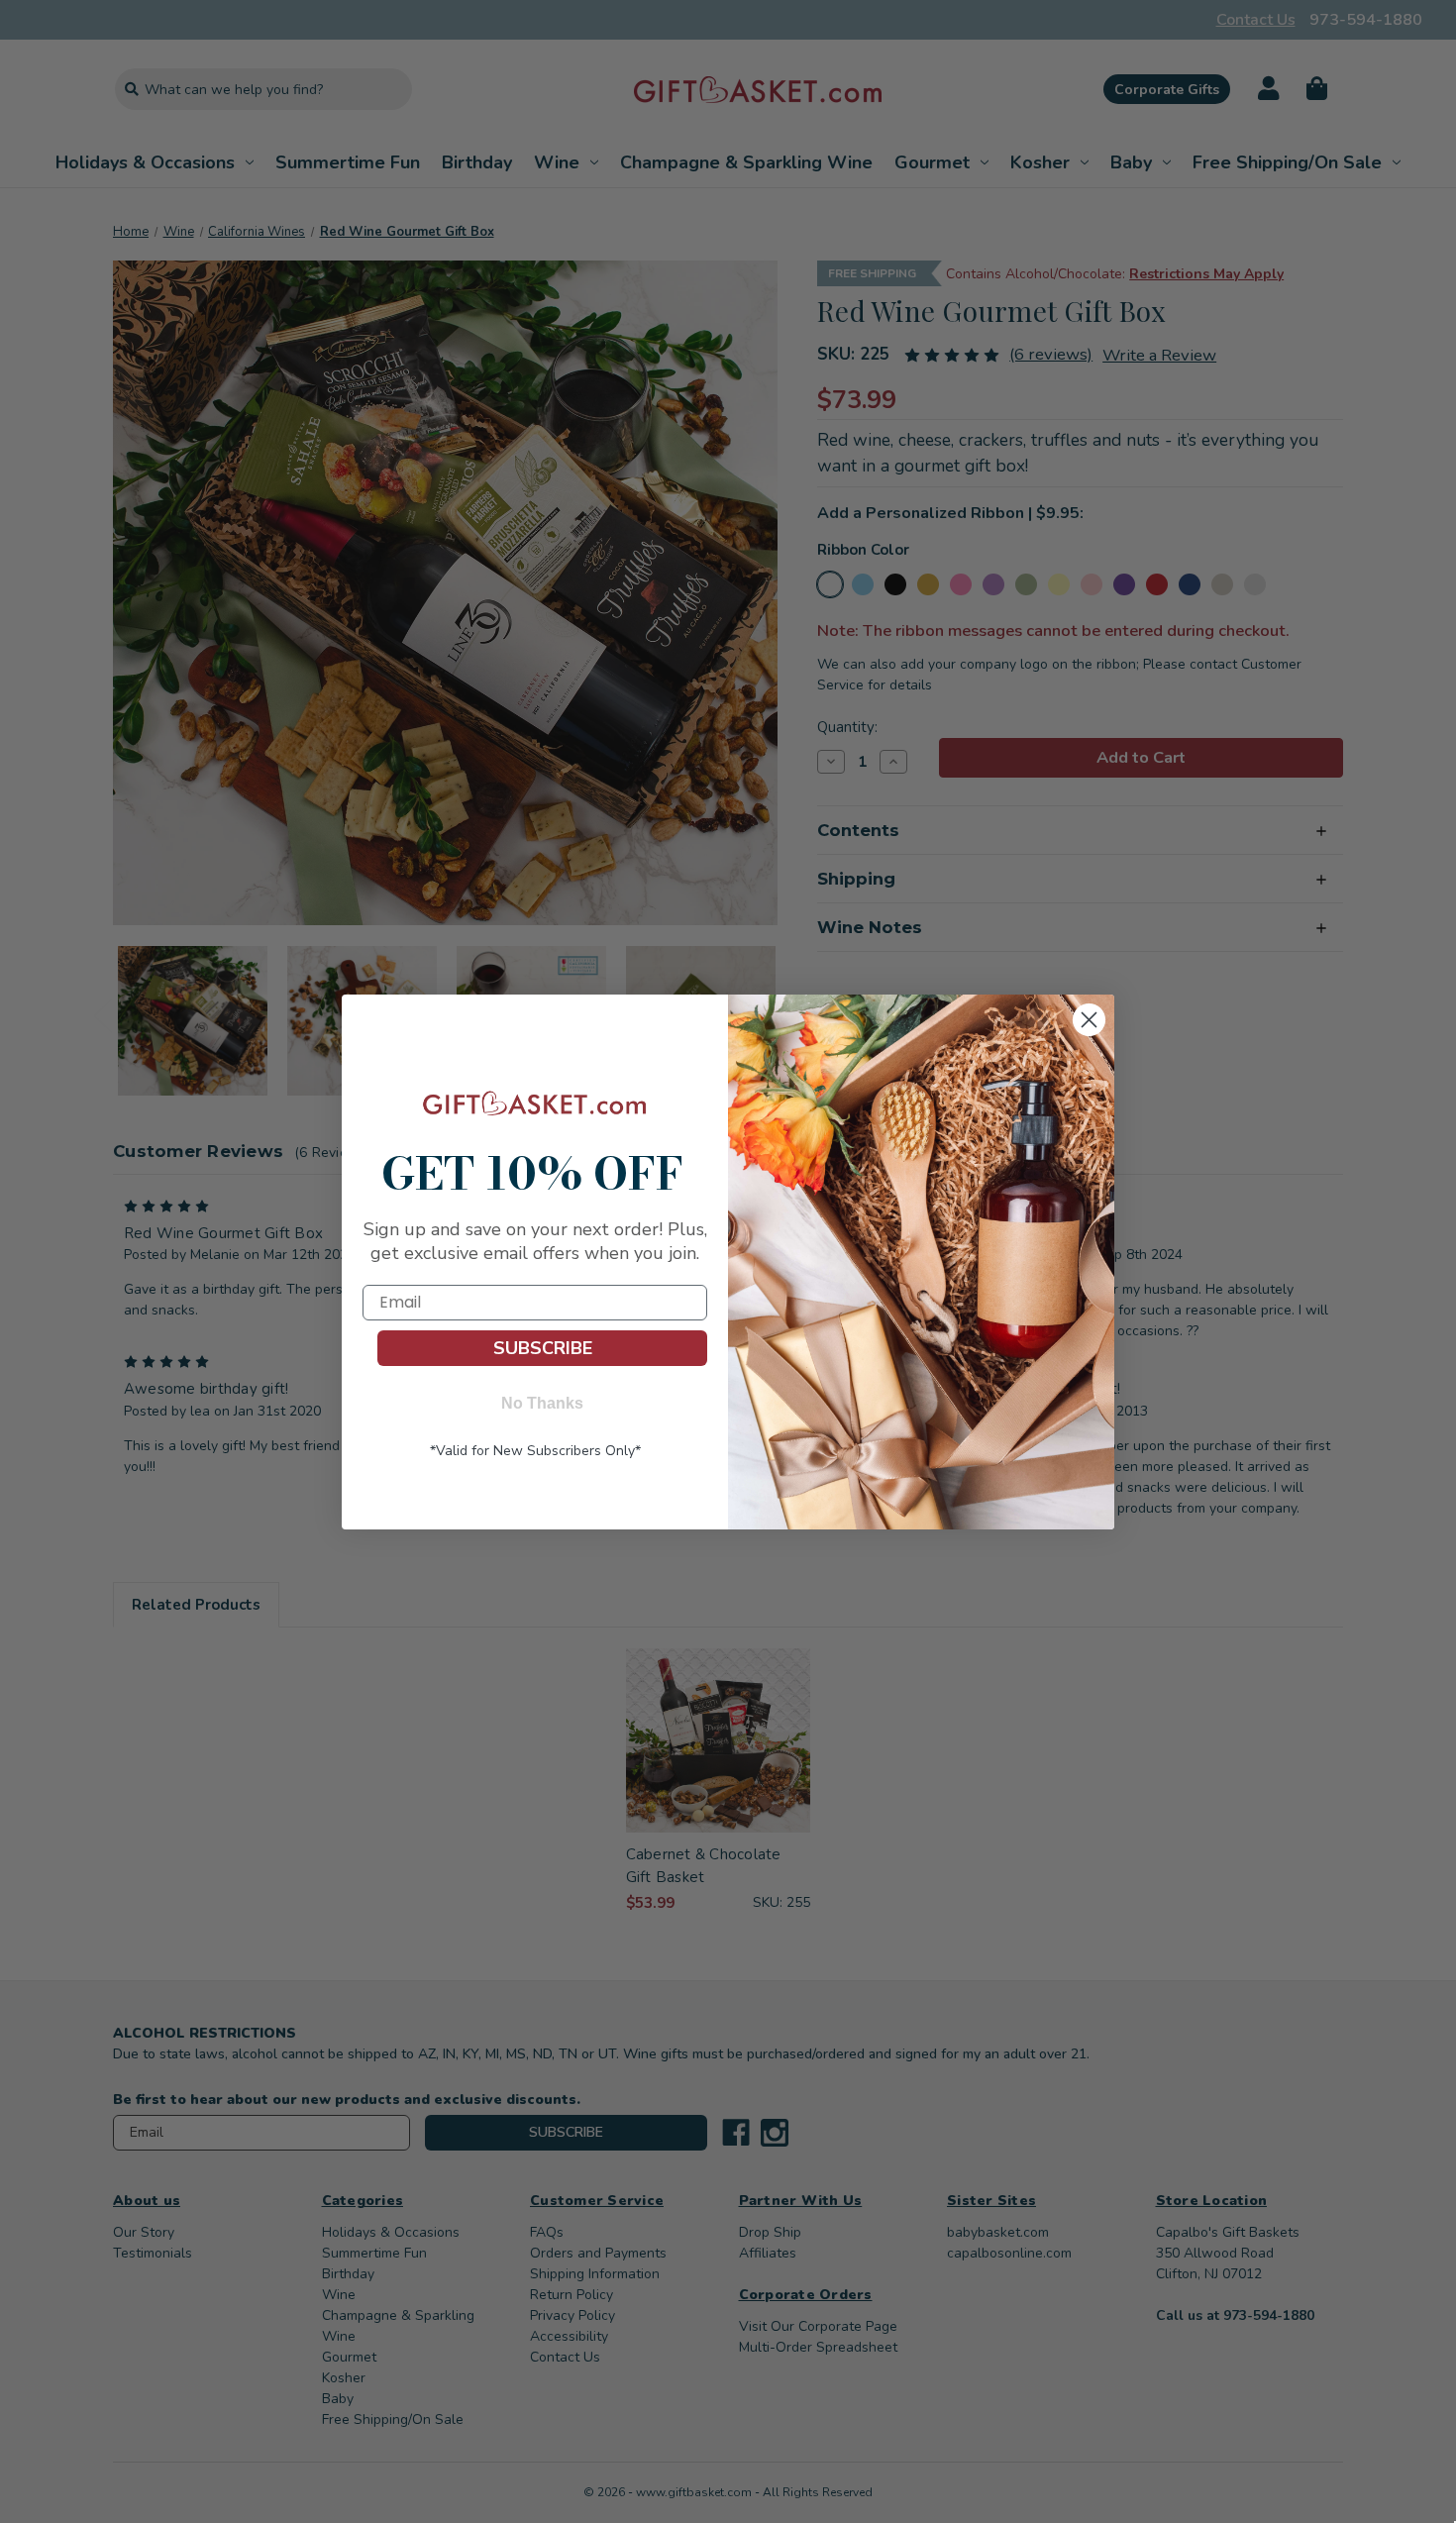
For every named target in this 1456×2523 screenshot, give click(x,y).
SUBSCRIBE (543, 1348)
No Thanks (542, 1403)
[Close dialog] (1089, 1020)
